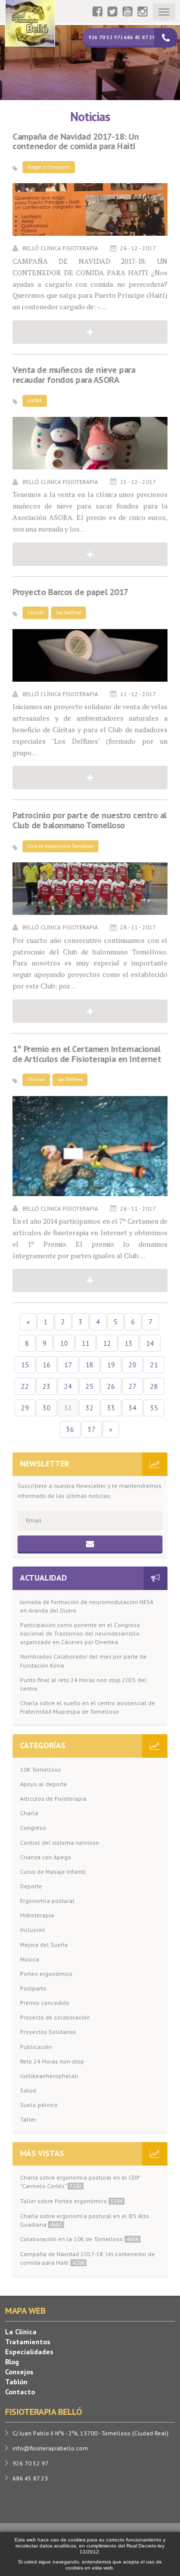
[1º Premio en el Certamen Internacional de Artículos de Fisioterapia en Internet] (90, 1146)
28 (154, 1386)
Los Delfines (68, 612)
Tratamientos (28, 2342)
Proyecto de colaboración (55, 2017)
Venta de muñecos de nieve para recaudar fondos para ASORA (74, 375)
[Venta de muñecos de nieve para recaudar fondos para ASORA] (90, 443)
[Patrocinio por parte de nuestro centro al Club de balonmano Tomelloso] (90, 889)
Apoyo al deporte (43, 1784)
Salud (28, 2090)
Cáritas (35, 612)
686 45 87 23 (30, 2478)
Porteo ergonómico (46, 1974)
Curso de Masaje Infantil (53, 1872)
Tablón (16, 2382)
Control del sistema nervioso (59, 1843)
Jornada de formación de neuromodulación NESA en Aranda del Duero (87, 1606)
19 (111, 1365)
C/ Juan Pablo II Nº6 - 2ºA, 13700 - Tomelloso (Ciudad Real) (90, 2433)
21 (154, 1365)
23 (46, 1386)
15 (25, 1365)
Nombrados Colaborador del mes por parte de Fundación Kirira (83, 1661)
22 (25, 1386)
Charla (29, 1813)
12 (107, 1343)
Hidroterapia (37, 1915)
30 (46, 1408)
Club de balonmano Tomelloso (60, 846)
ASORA (35, 401)
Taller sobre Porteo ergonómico (71, 2201)
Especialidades (29, 2352)
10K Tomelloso (40, 1769)
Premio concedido (45, 2003)
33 (111, 1408)
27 (132, 1386)
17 (68, 1365)
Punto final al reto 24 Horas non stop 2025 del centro (83, 1684)
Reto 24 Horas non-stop (52, 2061)
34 (132, 1408)
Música (29, 1959)
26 (111, 1386)
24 (68, 1386)
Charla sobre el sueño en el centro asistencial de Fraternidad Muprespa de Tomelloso (87, 1707)
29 (25, 1408)
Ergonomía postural (47, 1901)
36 (70, 1429)
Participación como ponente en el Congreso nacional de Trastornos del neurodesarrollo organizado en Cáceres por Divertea (80, 1633)
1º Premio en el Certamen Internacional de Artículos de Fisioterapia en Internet (87, 1054)
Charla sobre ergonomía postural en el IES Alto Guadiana (84, 2220)
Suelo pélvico (39, 2105)
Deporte (31, 1886)
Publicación (36, 2047)
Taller (28, 2119)
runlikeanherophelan (49, 2076)
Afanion (36, 1079)
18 (89, 1365)
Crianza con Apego (45, 1857)
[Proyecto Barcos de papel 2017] (90, 655)
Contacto (20, 2392)
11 (85, 1343)
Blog (12, 2362)
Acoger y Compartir (49, 167)
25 (89, 1386)
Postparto (33, 1988)
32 (89, 1408)
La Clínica (21, 2332)
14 (150, 1343)
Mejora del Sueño (44, 1945)
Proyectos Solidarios (48, 2032)
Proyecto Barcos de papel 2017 (70, 592)
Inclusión (32, 1930)
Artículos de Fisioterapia (53, 1798)
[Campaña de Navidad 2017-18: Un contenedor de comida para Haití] (90, 209)
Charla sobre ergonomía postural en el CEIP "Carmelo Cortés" (80, 2182)
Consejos (19, 2372)
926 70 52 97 (30, 2463)
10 (64, 1343)
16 (46, 1365)
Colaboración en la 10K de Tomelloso (79, 2239)
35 (154, 1408)
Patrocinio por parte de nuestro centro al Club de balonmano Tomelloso (89, 820)
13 (128, 1343)
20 (132, 1365)
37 (91, 1429)
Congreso (33, 1828)
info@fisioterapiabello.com (50, 2448)
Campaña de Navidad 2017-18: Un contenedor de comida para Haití (75, 142)
